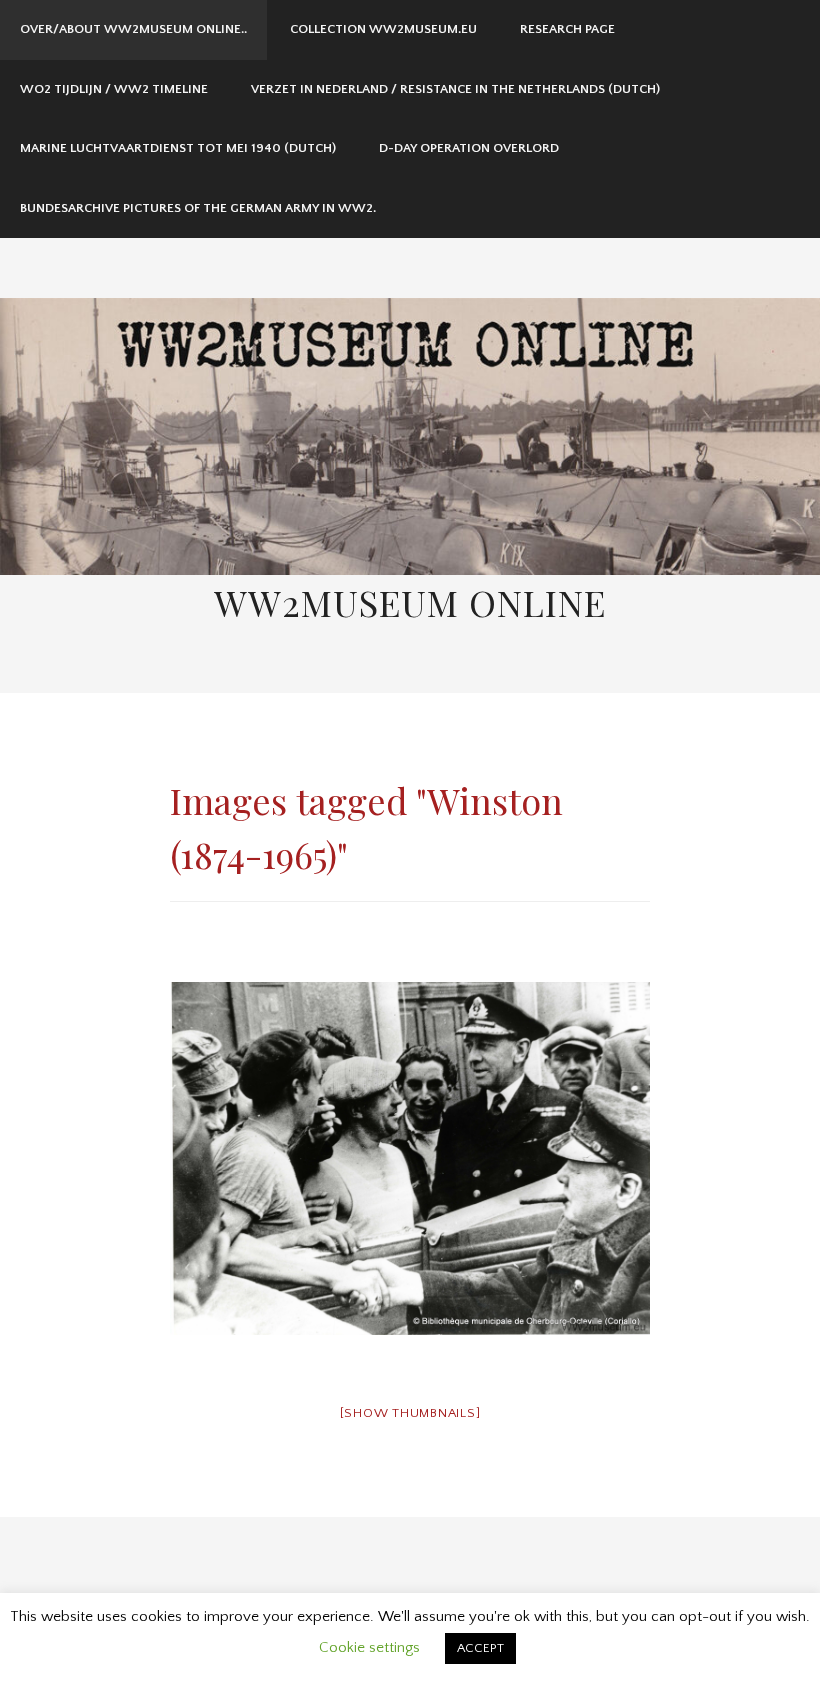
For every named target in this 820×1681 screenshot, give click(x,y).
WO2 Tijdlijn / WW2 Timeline (114, 89)
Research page (567, 29)
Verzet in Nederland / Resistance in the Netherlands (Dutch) (455, 89)
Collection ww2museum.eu (383, 29)
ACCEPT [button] (480, 1648)
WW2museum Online (410, 602)
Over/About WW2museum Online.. (133, 29)
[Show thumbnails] (410, 1413)
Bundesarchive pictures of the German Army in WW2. (198, 208)
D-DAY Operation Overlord (469, 148)
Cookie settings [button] (369, 1647)
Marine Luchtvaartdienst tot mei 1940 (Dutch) (178, 148)
